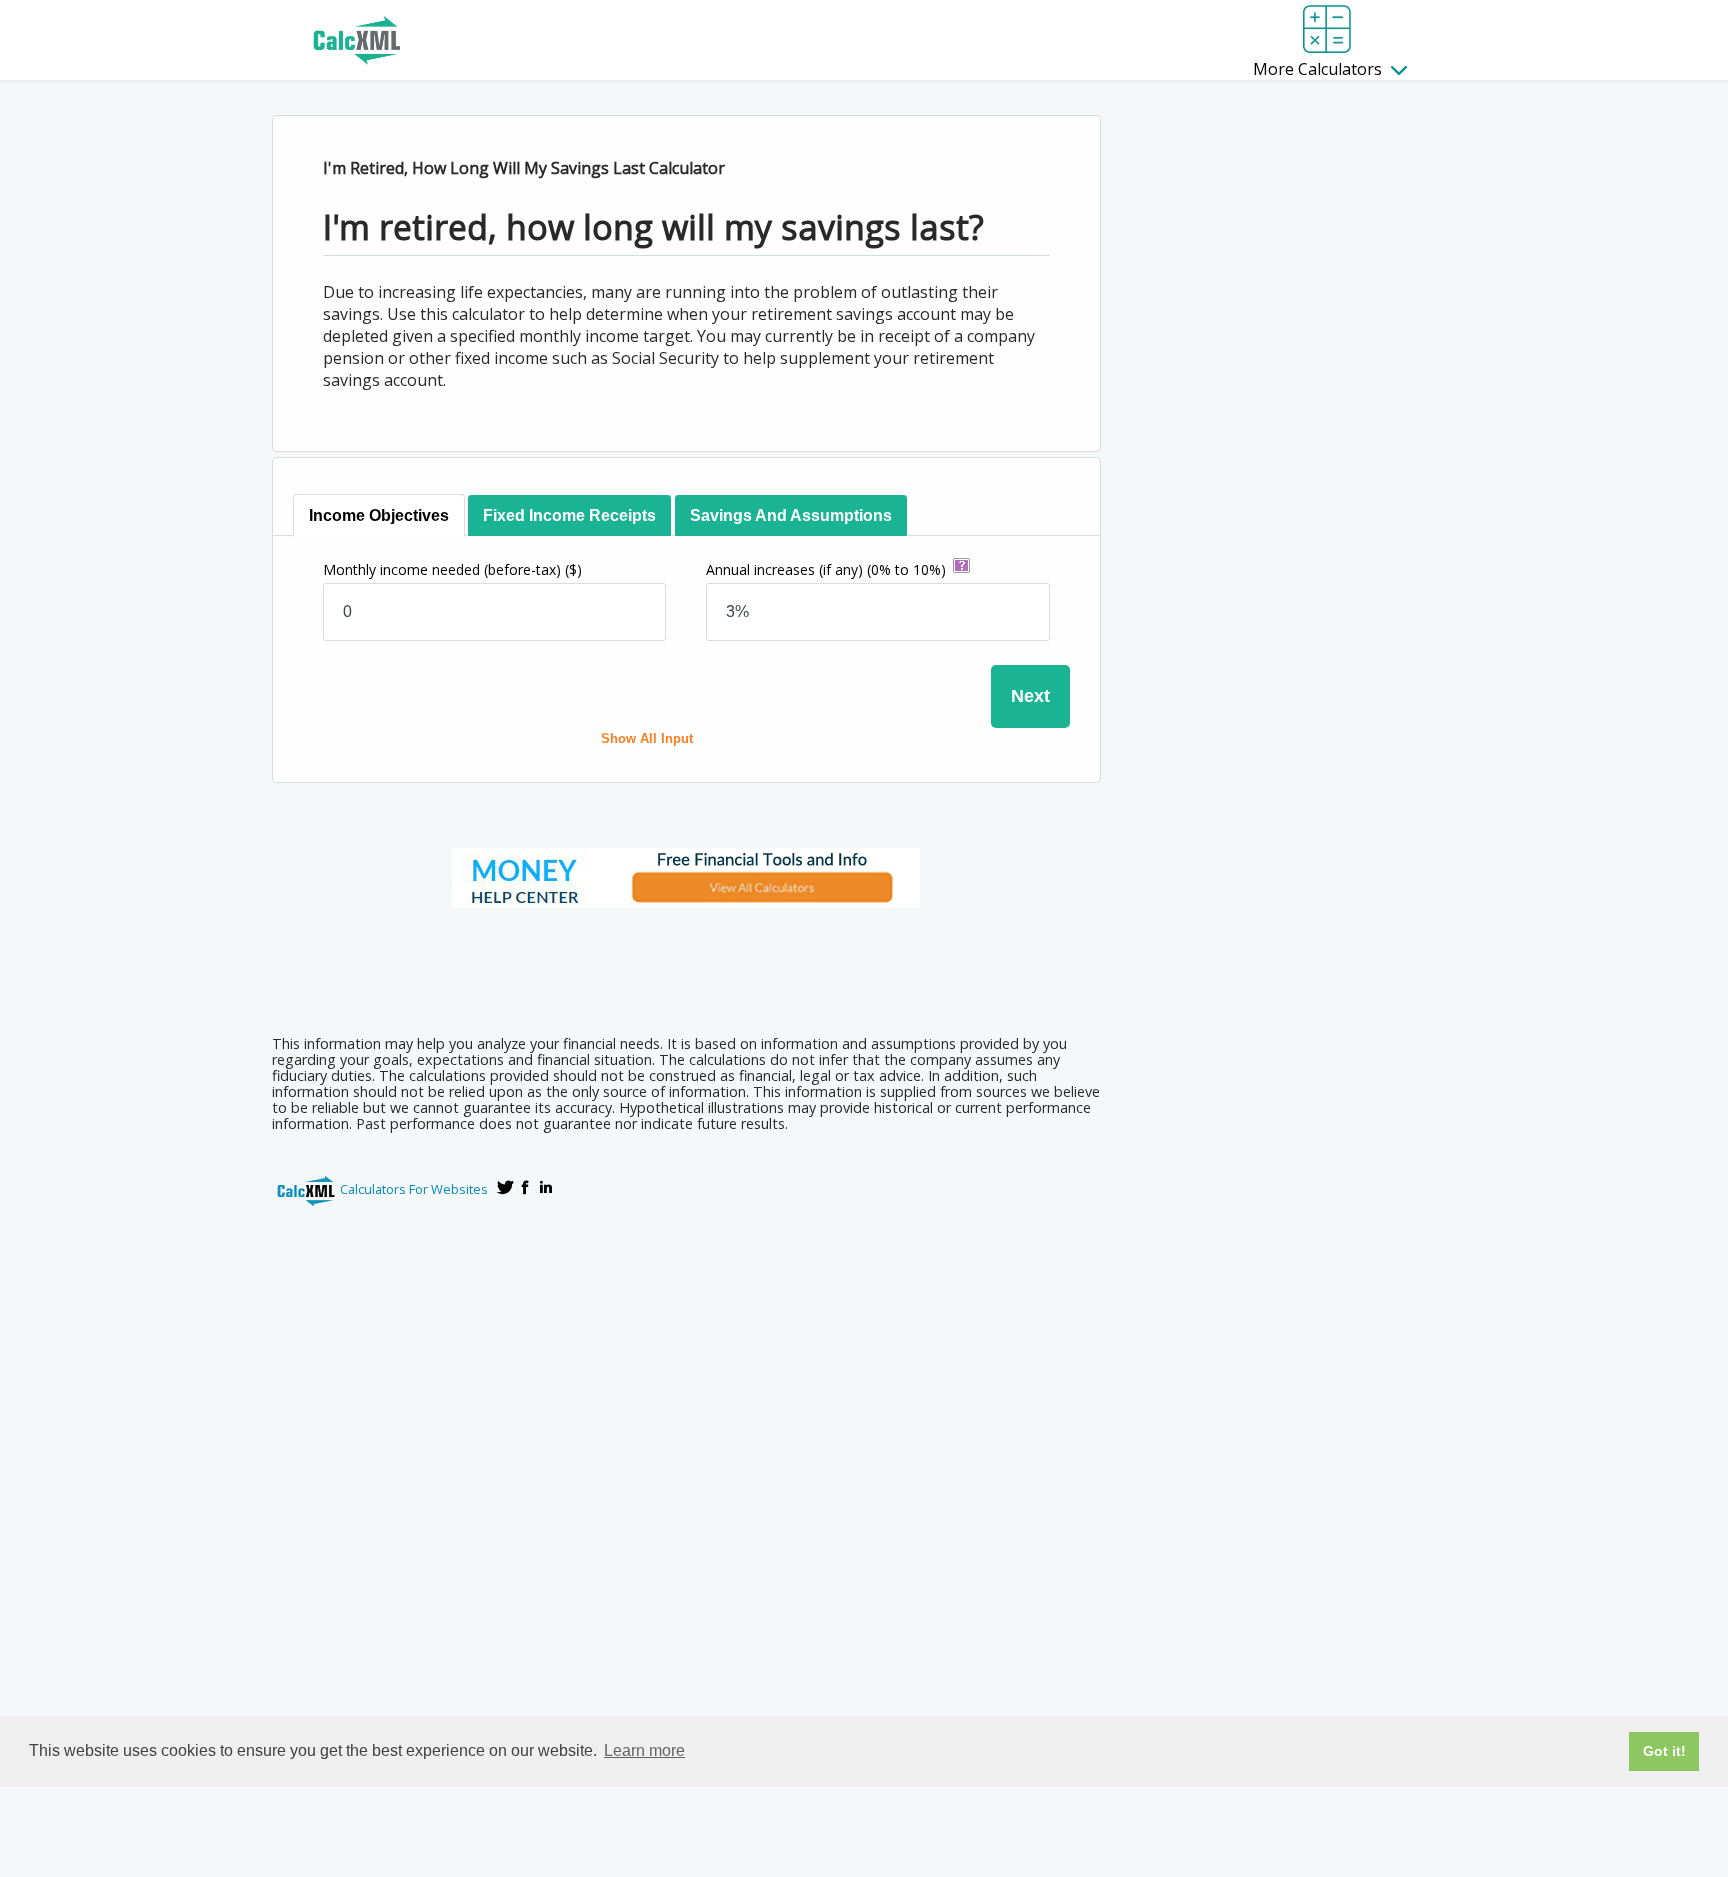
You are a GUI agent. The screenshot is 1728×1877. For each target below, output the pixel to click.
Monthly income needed (452, 569)
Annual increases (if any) (826, 569)
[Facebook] (526, 1187)
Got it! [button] (1664, 1751)
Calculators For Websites (414, 1189)
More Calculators (1319, 69)
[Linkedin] (546, 1187)
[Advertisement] (686, 965)
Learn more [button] (644, 1750)
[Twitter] (506, 1187)
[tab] (379, 515)
